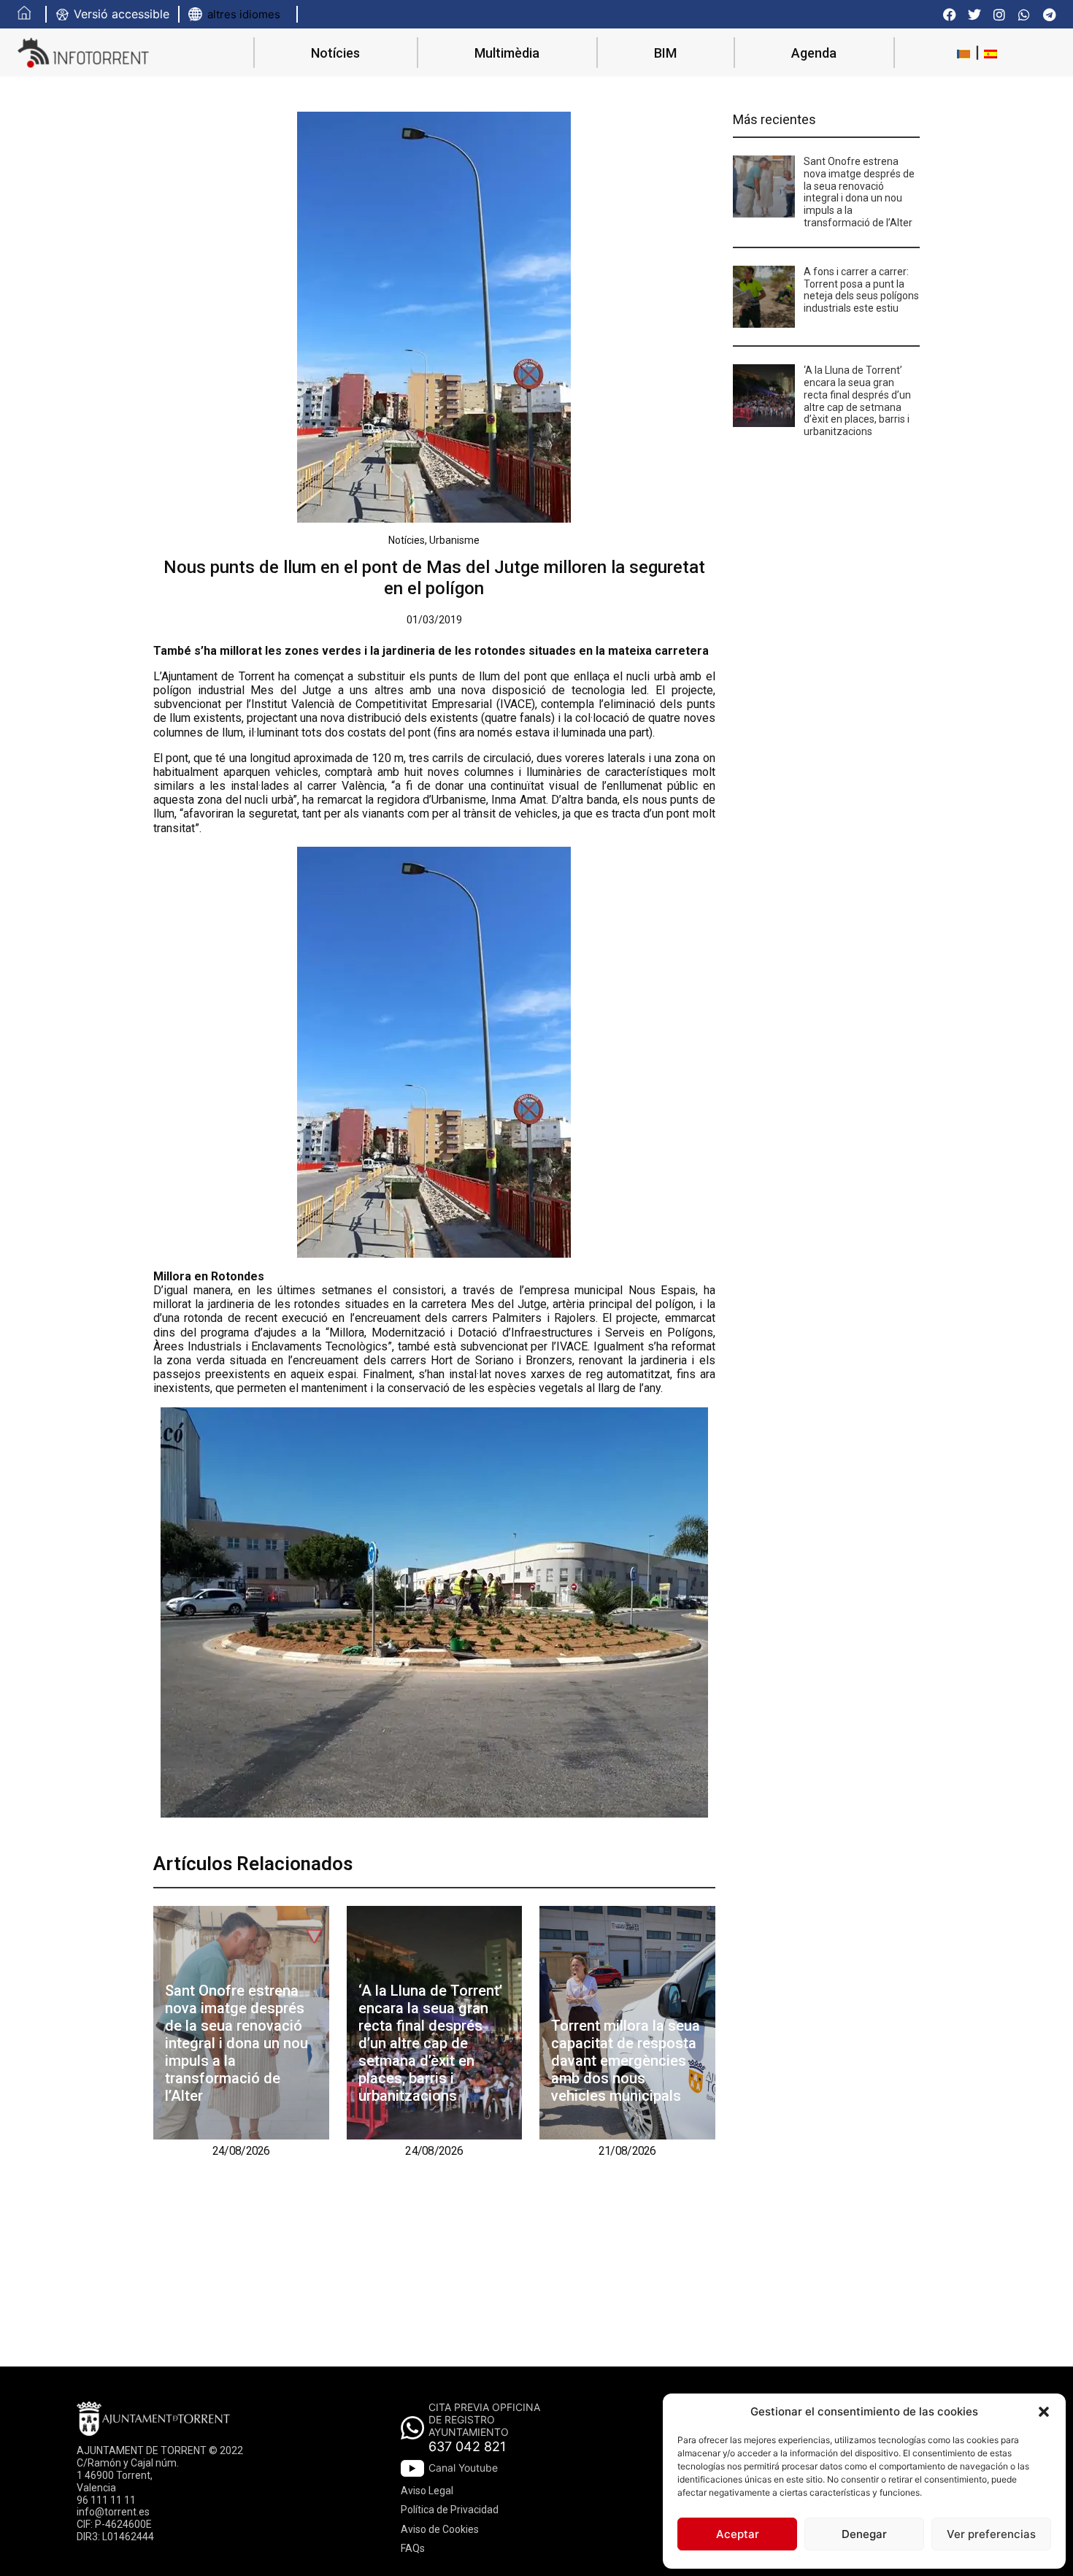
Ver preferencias (991, 2534)
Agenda (814, 53)
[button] (1044, 2412)
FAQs (413, 2548)
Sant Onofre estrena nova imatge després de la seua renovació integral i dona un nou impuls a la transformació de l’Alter (236, 2043)
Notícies (335, 53)
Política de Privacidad (450, 2510)
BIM (665, 53)
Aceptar (738, 2534)
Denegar (864, 2534)
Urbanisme (454, 540)
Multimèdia (507, 53)
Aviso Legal (427, 2491)
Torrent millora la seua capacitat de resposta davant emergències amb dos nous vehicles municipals (626, 2061)
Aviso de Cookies (440, 2529)
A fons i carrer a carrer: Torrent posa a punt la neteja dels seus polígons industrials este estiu (861, 290)
